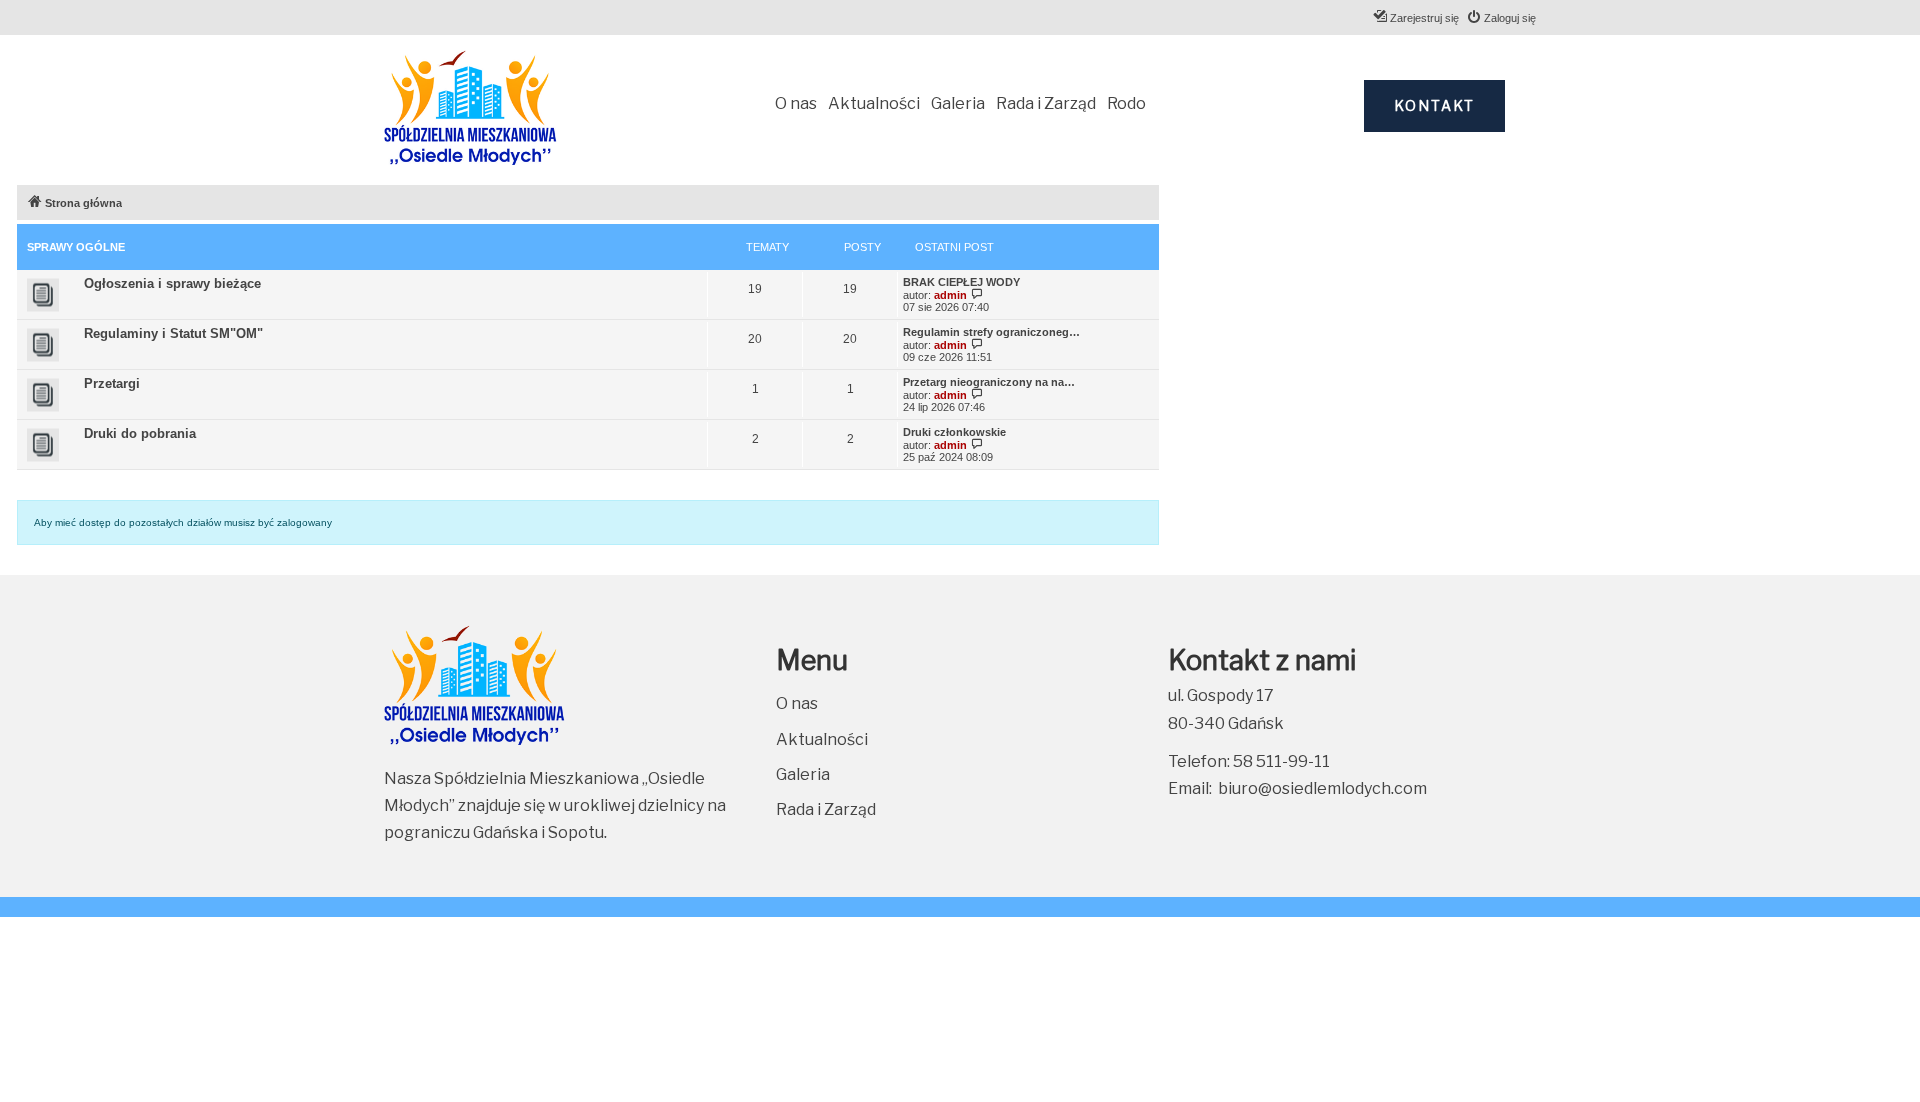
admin (950, 295)
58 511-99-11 (1281, 761)
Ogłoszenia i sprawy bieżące (172, 283)
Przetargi (112, 383)
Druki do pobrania (140, 433)
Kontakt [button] (1434, 105)
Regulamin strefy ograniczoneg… (991, 332)
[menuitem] (1501, 18)
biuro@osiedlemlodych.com (1322, 788)
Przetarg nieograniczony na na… (989, 382)
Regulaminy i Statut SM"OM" (173, 333)
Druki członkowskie (954, 432)
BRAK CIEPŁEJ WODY (961, 282)
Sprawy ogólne (76, 247)
